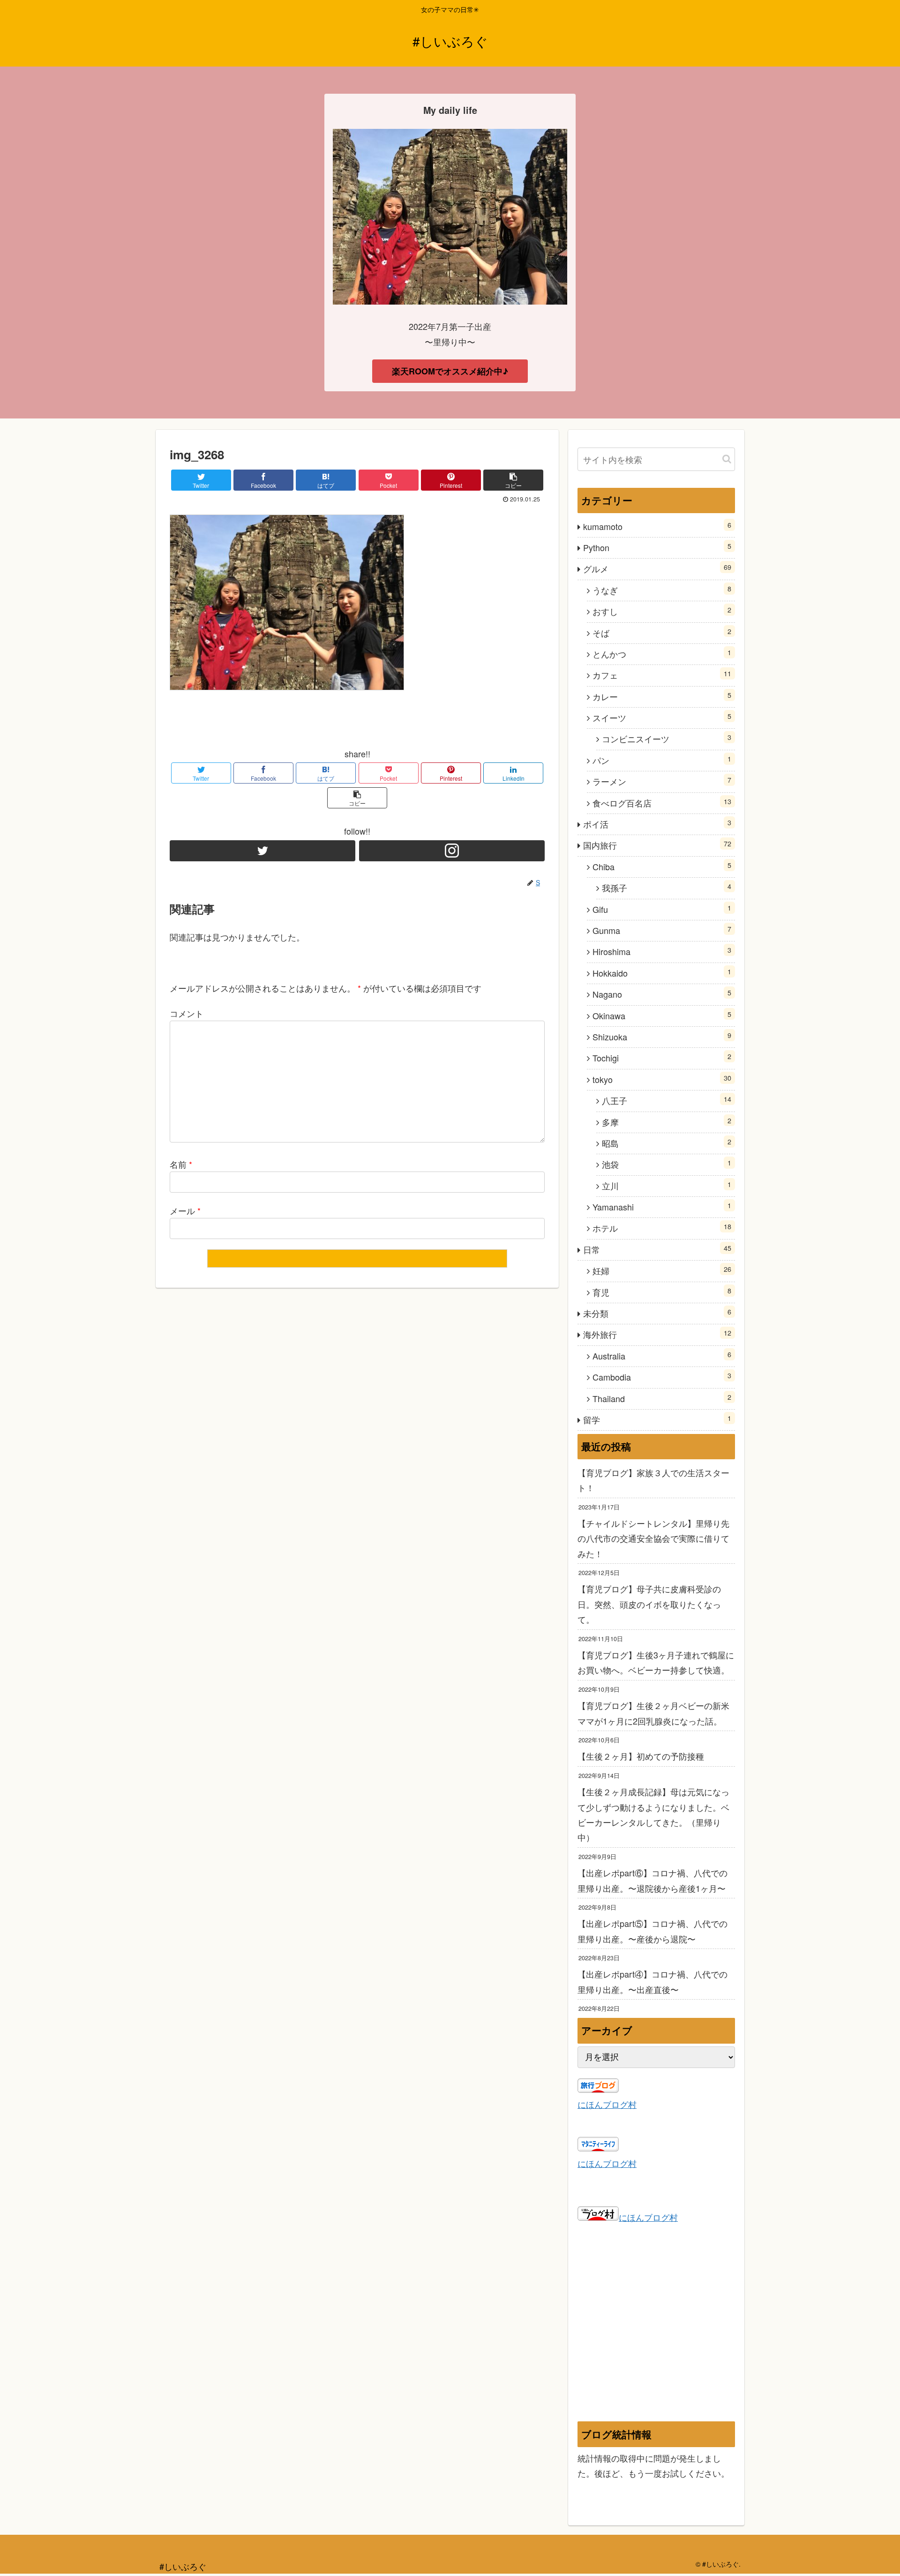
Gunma (662, 930)
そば (662, 632)
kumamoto (657, 526)
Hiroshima (662, 951)
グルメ (657, 568)
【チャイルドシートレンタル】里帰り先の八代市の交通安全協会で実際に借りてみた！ (653, 1538)
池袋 (667, 1164)
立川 (667, 1185)
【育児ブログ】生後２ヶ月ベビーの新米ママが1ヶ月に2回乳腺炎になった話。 (653, 1713)
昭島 (667, 1143)
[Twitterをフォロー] (262, 851)
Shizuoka (662, 1036)
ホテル (662, 1228)
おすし (662, 611)
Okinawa (662, 1015)
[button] (727, 459)
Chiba (662, 866)
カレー (662, 696)
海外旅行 (657, 1334)
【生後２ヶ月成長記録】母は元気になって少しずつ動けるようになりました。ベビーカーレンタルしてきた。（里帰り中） (653, 1814)
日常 (657, 1249)
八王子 (667, 1100)
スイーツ (662, 717)
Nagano (662, 994)
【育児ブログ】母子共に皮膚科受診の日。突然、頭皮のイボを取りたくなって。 (649, 1604)
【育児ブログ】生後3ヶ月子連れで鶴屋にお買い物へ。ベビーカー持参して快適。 (656, 1662)
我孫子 (667, 887)
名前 (181, 1164)
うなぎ (662, 590)
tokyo (662, 1079)
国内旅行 (657, 845)
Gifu (662, 909)
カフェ (662, 675)
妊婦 (662, 1270)
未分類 (657, 1313)
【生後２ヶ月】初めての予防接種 (641, 1756)
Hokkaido (662, 973)
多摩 (667, 1122)
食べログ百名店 (662, 803)
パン (662, 760)
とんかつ (662, 653)
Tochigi (662, 1057)
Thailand (662, 1398)
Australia (662, 1355)
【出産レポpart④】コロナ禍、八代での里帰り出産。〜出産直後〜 (652, 1981)
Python (657, 547)
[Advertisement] (656, 2331)
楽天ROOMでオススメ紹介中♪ (450, 371)
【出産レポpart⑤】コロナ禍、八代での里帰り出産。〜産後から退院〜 (652, 1931)
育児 (662, 1292)
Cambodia (662, 1377)
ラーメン (662, 781)
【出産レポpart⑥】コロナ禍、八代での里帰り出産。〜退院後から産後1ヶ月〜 (652, 1880)
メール (185, 1210)
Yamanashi (662, 1206)
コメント (187, 1013)
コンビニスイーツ (667, 738)
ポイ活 (657, 824)
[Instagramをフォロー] (452, 851)
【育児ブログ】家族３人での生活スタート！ (653, 1480)
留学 (657, 1419)
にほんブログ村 (607, 2104)
